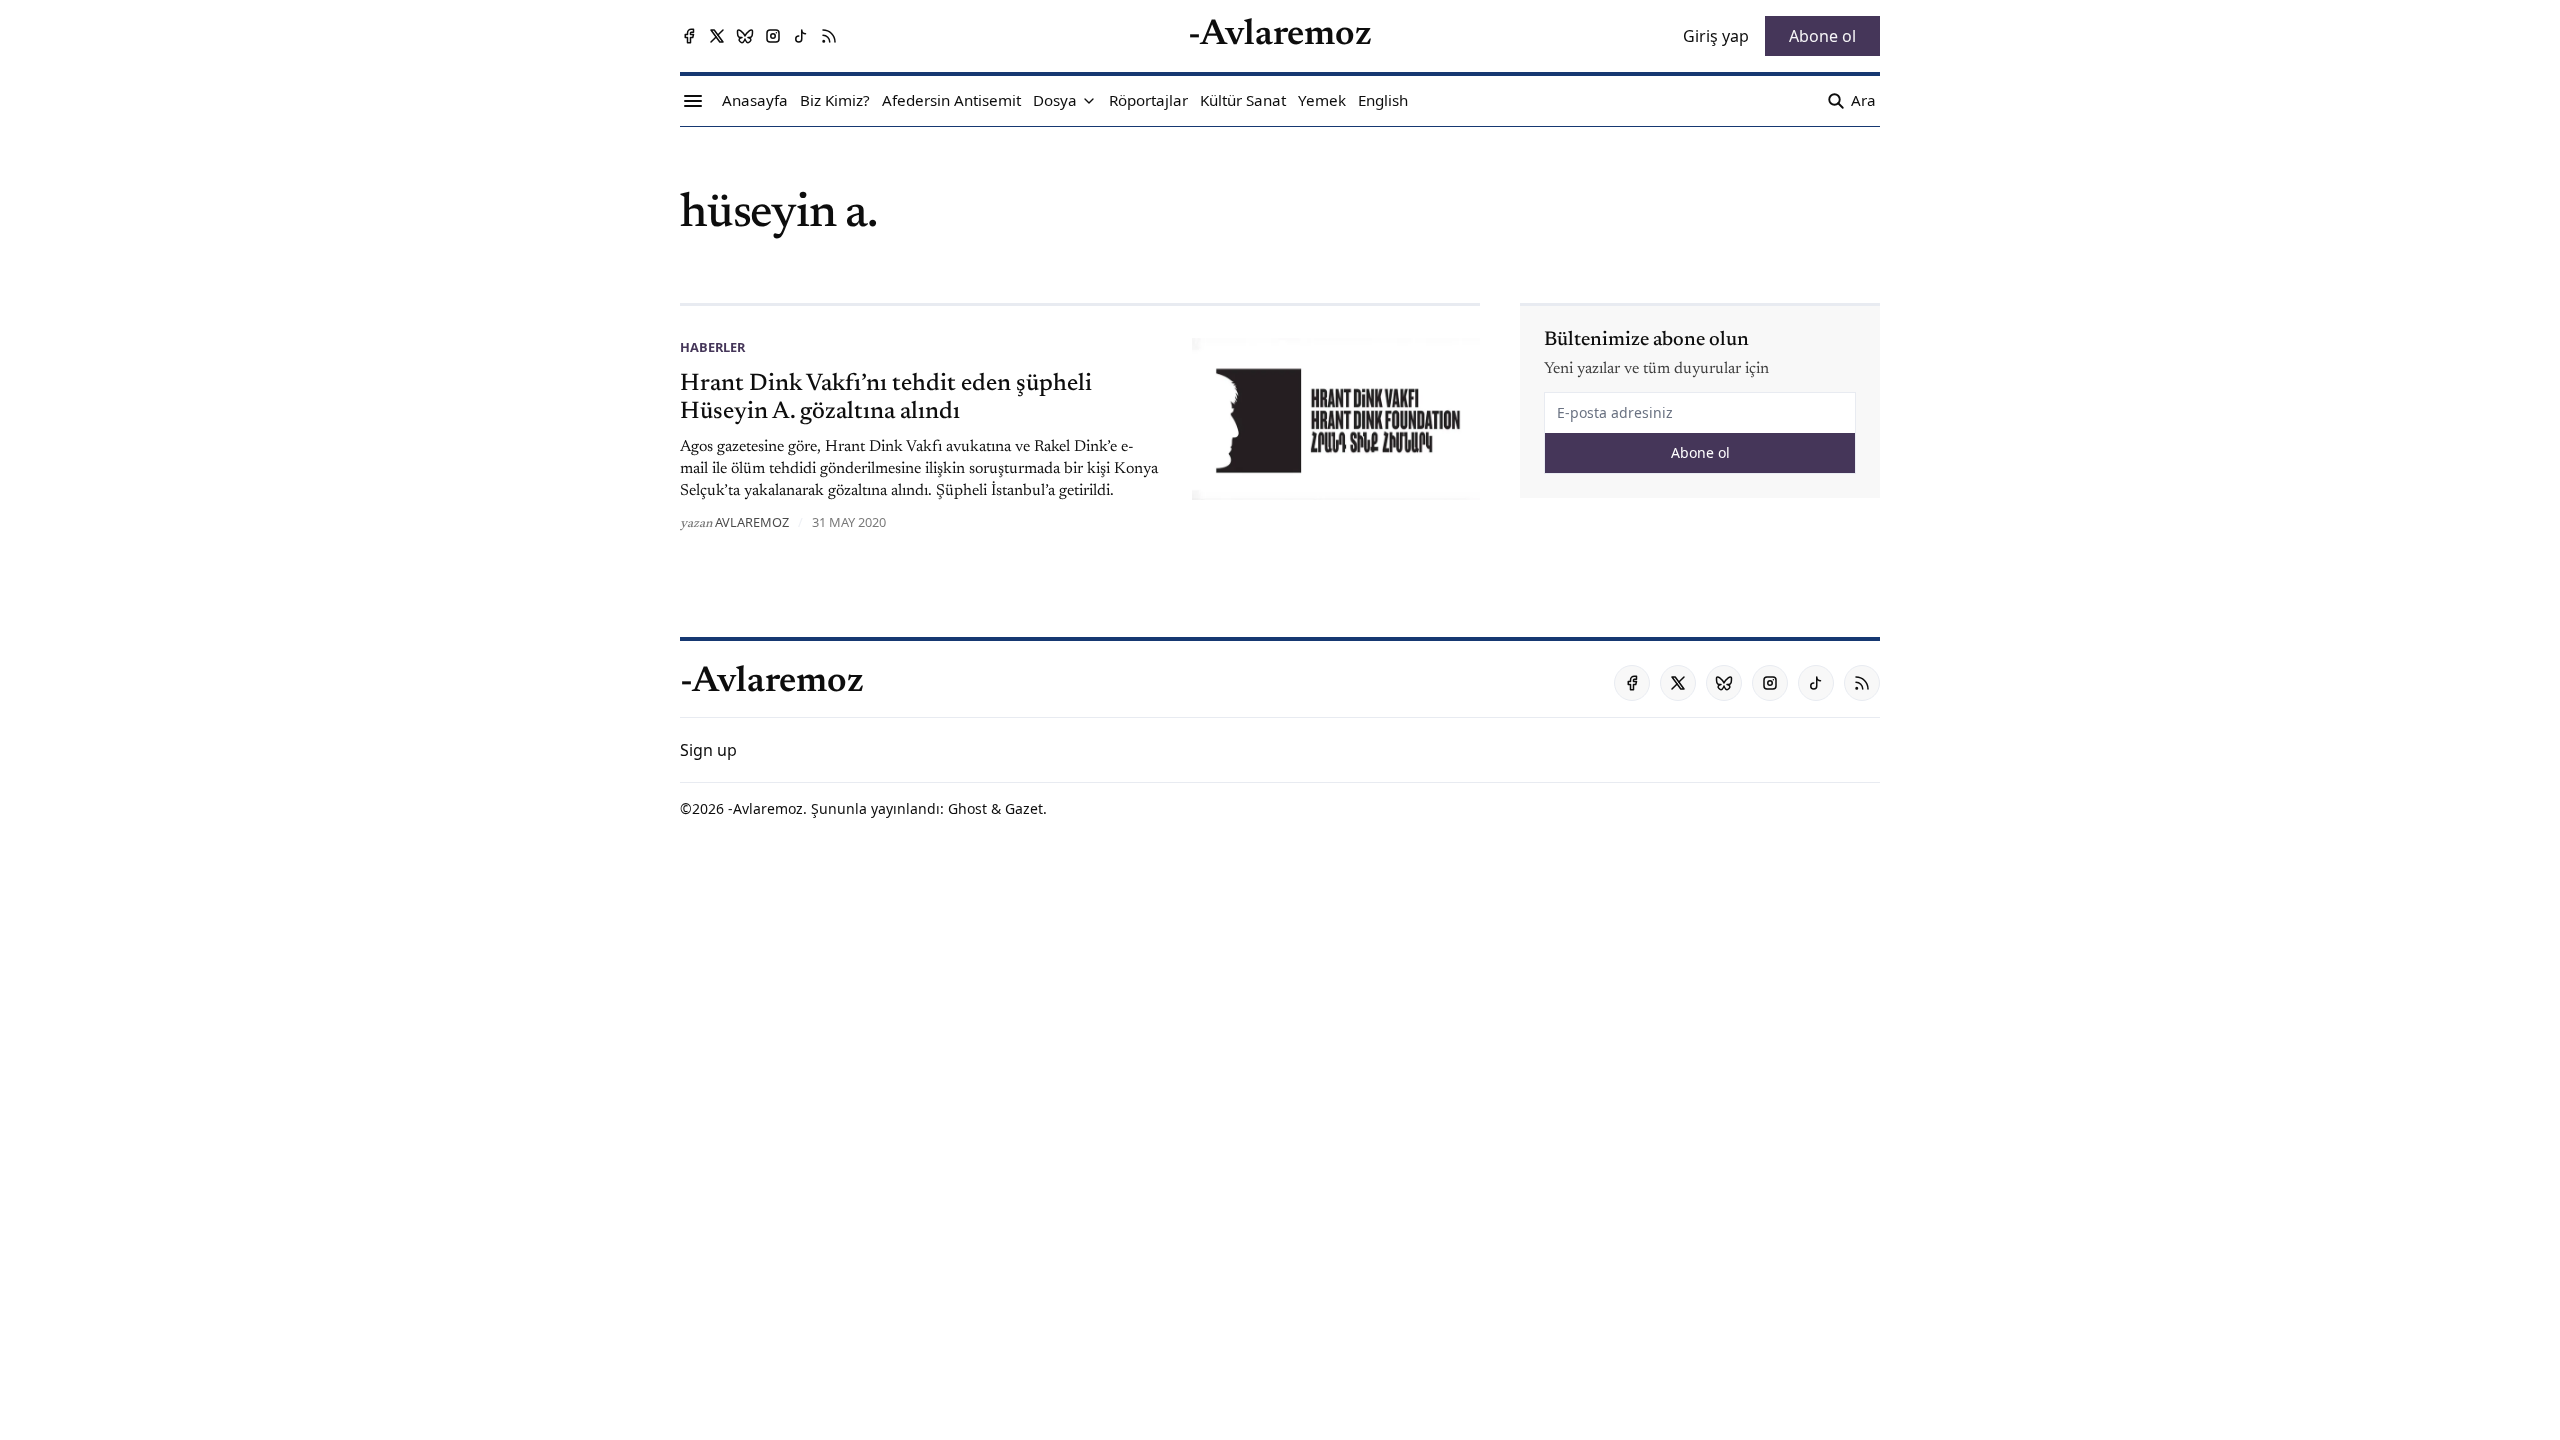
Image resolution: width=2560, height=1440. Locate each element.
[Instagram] (773, 36)
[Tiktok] (801, 36)
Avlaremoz (752, 522)
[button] (1055, 101)
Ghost (967, 808)
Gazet (1024, 808)
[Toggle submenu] (1089, 101)
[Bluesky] (745, 36)
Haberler (712, 347)
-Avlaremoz (765, 808)
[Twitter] (717, 36)
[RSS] (829, 36)
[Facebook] (689, 36)
